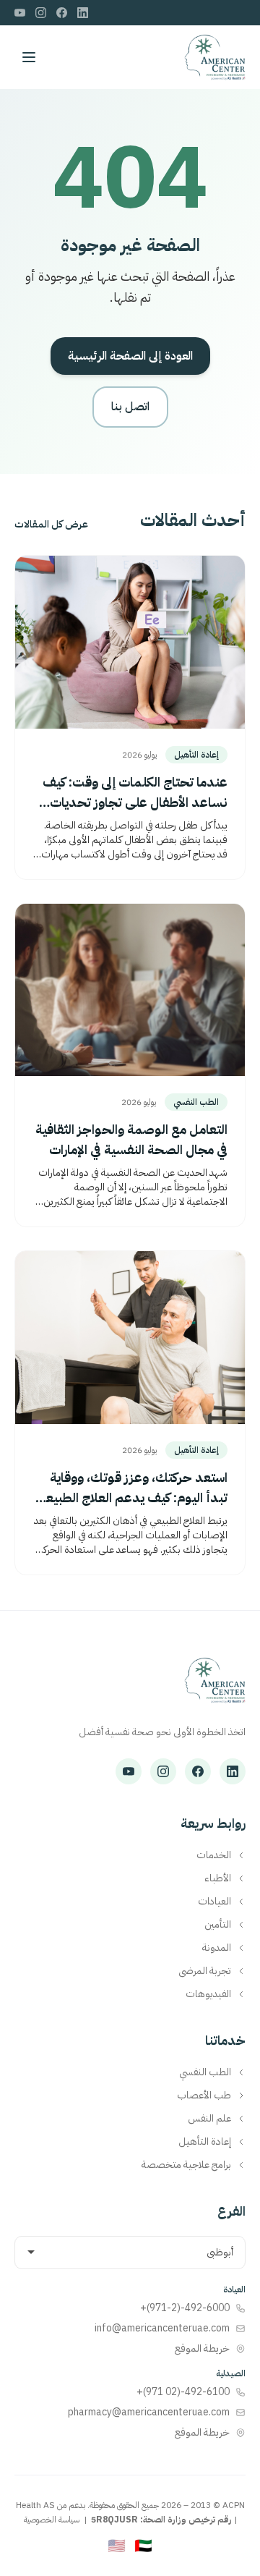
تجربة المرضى (205, 1971)
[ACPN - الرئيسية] (215, 57)
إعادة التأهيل (205, 2142)
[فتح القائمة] (29, 57)
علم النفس (209, 2119)
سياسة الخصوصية (52, 2520)
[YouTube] (20, 13)
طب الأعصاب (204, 2096)
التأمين (218, 1925)
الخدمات (214, 1855)
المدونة (217, 1948)
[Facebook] (62, 13)
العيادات (214, 1902)
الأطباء (218, 1878)
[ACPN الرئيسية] (215, 1687)
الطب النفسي (205, 2072)
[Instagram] (41, 13)
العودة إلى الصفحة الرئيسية (130, 356)
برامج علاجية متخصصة (186, 2165)
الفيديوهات (208, 1994)
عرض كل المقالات (51, 525)
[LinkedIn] (83, 13)
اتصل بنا (130, 407)
